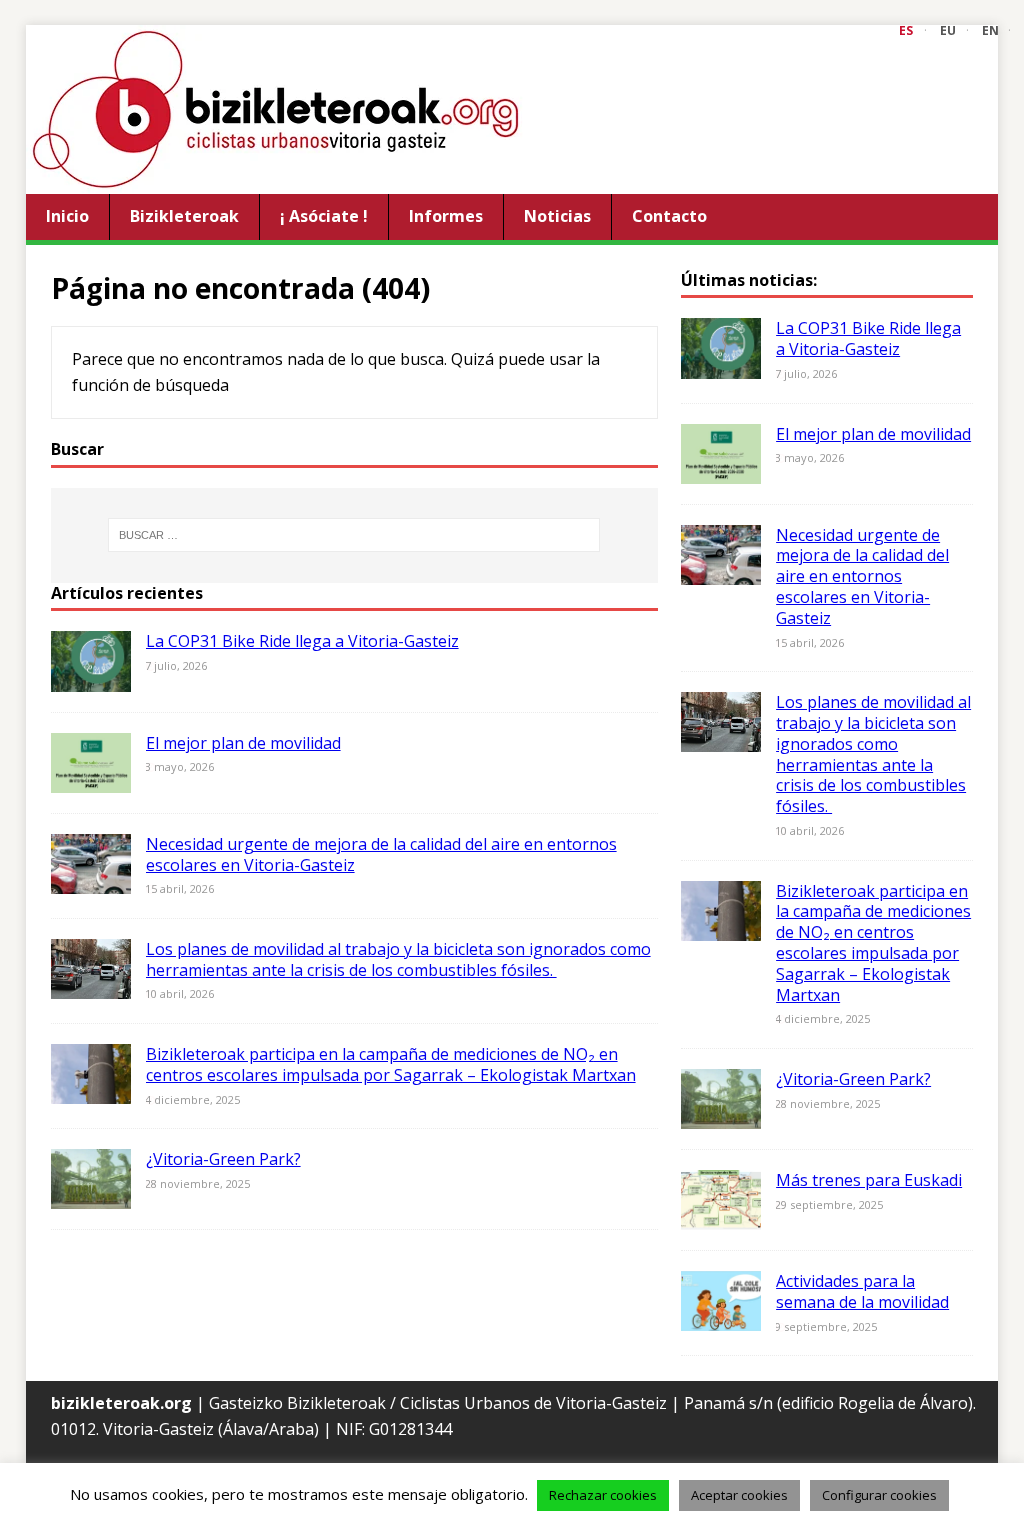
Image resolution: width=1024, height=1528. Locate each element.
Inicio (67, 216)
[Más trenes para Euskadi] (721, 1217)
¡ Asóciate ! (324, 216)
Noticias (557, 216)
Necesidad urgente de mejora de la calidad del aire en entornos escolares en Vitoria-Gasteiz (381, 854)
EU (948, 30)
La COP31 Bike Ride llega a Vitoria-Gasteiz (302, 641)
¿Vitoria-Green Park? (223, 1159)
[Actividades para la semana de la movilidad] (721, 1318)
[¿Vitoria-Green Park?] (91, 1196)
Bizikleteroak (184, 216)
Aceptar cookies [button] (739, 1495)
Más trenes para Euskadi (869, 1180)
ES (906, 30)
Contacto (669, 216)
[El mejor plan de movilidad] (91, 779)
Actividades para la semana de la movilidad (862, 1291)
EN (990, 30)
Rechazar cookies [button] (603, 1495)
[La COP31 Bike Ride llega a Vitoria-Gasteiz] (91, 678)
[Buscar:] (354, 535)
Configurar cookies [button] (879, 1495)
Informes (446, 216)
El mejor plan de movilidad (243, 743)
